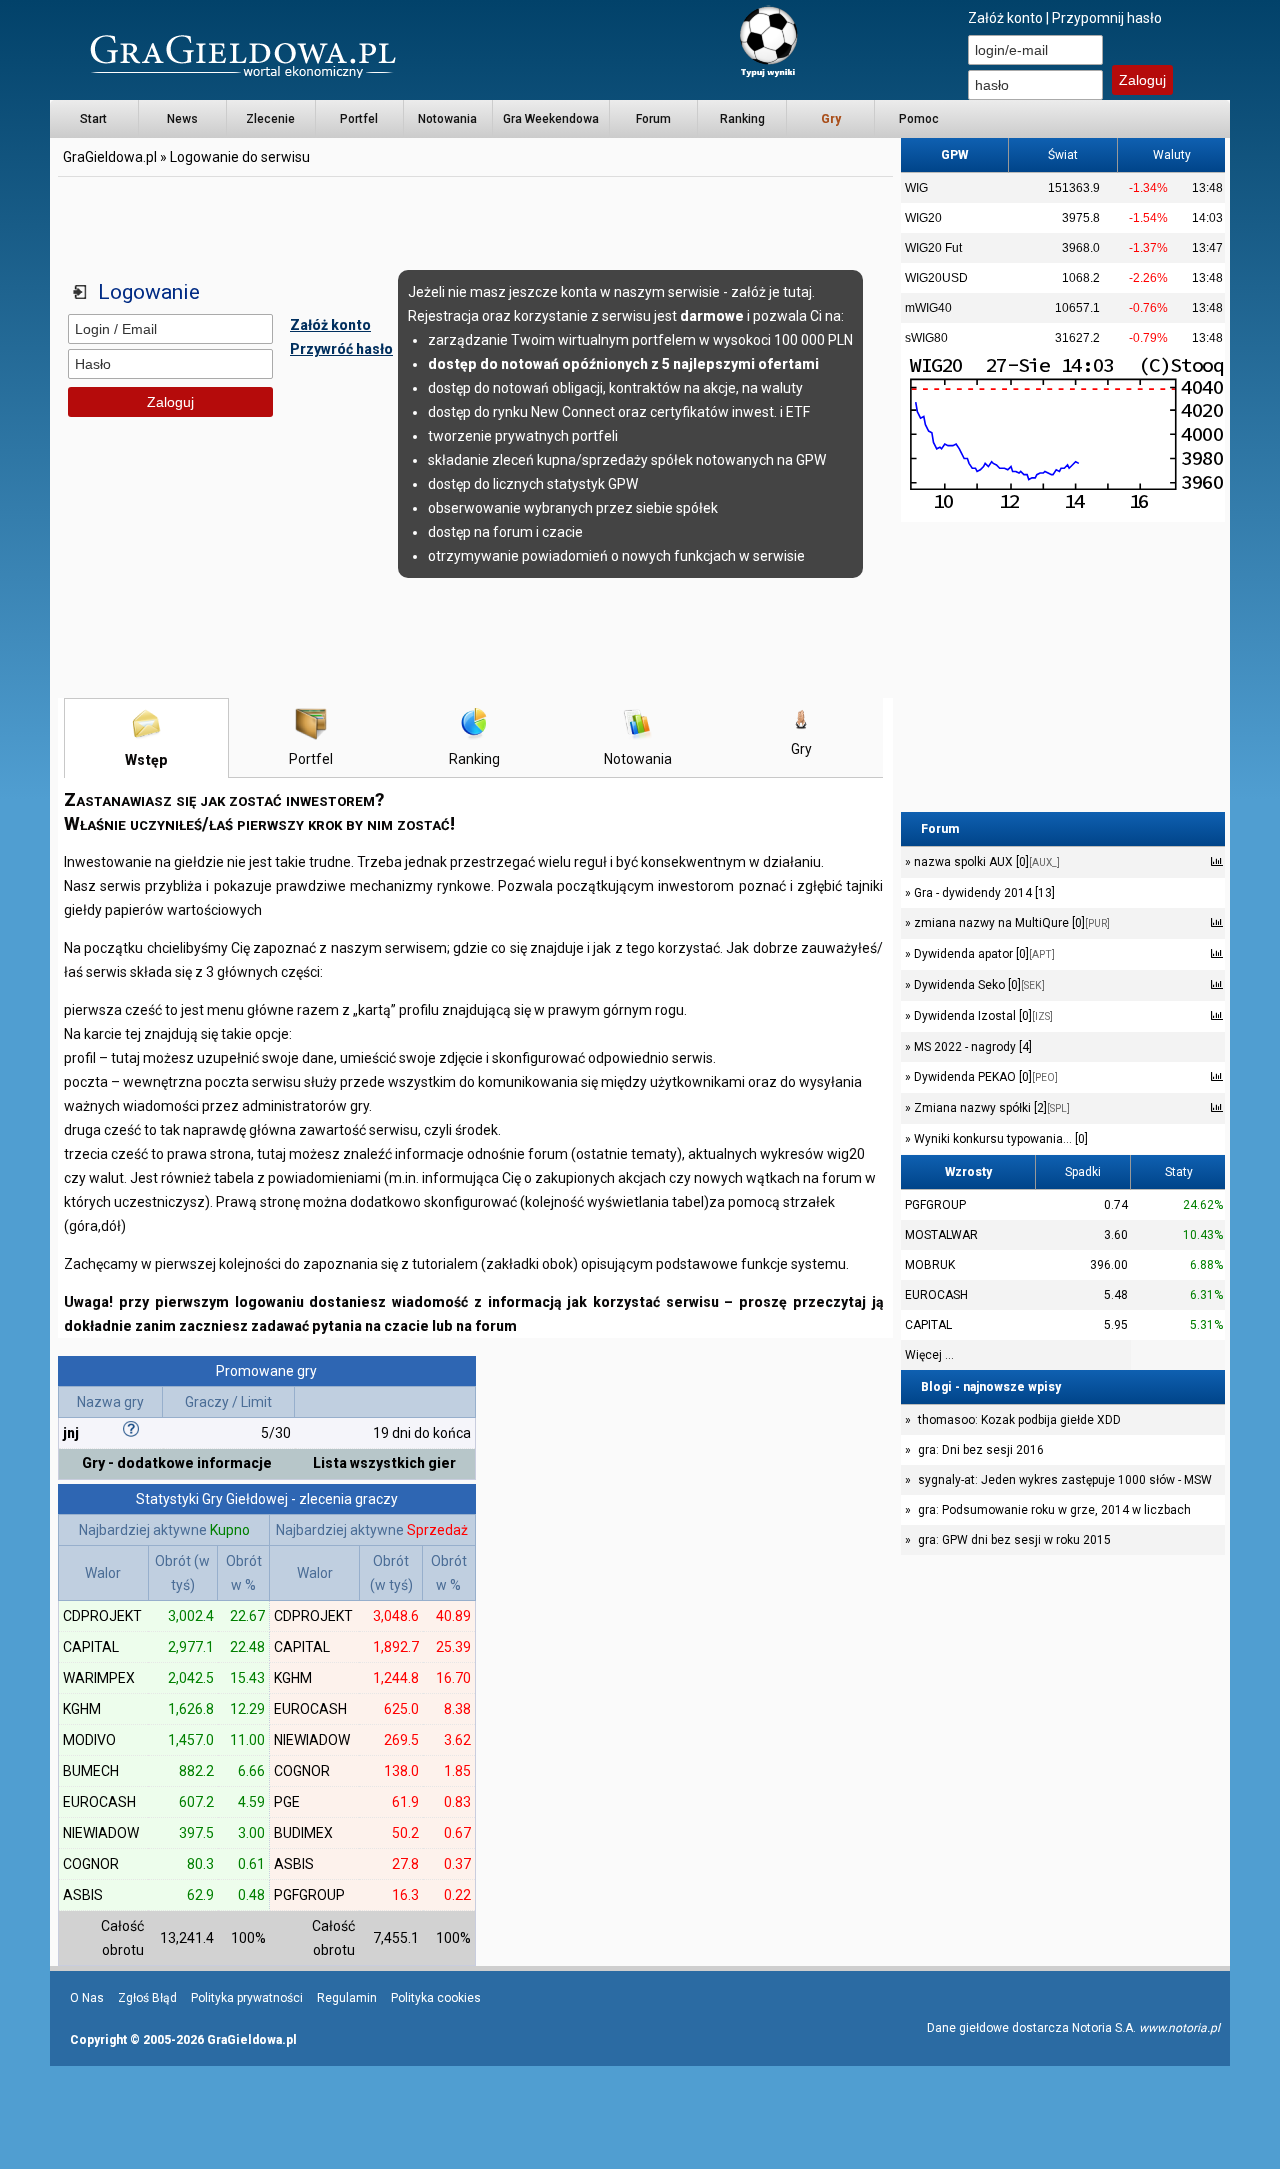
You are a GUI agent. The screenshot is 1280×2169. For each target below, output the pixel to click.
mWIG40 (928, 308)
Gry (801, 749)
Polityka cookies (436, 1998)
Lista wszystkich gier (384, 1463)
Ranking (742, 119)
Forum (653, 119)
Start (93, 119)
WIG (916, 188)
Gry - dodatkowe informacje (177, 1463)
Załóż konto (1005, 18)
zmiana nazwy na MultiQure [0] (1010, 923)
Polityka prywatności (247, 1998)
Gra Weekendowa (551, 119)
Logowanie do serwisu (240, 157)
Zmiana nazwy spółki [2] (990, 1108)
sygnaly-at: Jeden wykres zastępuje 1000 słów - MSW (1065, 1480)
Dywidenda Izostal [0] (982, 1016)
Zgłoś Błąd (147, 1998)
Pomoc (919, 119)
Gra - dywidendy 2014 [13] (983, 893)
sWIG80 (926, 338)
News (182, 119)
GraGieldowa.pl (110, 157)
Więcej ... (929, 1355)
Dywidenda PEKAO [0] (984, 1077)
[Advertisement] (476, 225)
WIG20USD (936, 278)
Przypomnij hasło (1107, 18)
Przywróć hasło (341, 349)
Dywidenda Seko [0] (978, 985)
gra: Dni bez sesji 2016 (981, 1450)
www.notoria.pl (1179, 2028)
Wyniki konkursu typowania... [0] (999, 1139)
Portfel (359, 119)
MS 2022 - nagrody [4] (971, 1047)
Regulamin (347, 1998)
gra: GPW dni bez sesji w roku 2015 (1014, 1540)
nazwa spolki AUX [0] (985, 862)
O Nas (87, 1998)
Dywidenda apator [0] (983, 954)
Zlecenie (270, 119)
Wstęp (146, 760)
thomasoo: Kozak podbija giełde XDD (1019, 1420)
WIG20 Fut (933, 248)
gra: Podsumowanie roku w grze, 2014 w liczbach (1054, 1510)
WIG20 (923, 218)
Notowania (447, 119)
